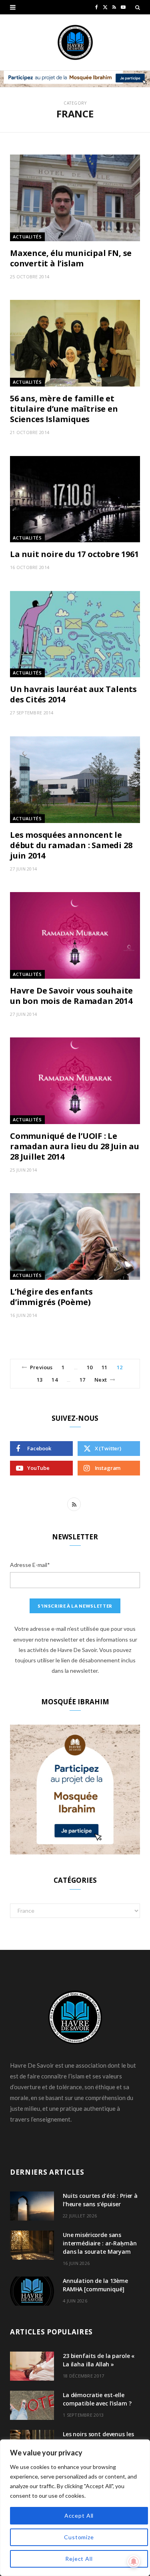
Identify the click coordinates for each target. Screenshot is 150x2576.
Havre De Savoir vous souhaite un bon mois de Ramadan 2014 (71, 996)
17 (82, 1380)
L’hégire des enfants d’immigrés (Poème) (51, 1297)
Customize (79, 2537)
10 (90, 1367)
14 (54, 1380)
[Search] (138, 7)
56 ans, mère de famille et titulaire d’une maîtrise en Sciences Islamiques (64, 409)
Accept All (79, 2516)
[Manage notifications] (134, 2562)
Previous (41, 1367)
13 (40, 1380)
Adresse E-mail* (30, 1565)
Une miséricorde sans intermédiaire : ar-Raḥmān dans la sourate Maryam (100, 2243)
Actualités (27, 237)
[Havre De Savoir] (75, 42)
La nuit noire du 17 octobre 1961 (74, 554)
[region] (75, 2508)
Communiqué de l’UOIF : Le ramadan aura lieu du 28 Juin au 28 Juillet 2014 (75, 1146)
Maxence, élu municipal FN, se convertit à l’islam (71, 258)
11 (104, 1367)
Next (101, 1380)
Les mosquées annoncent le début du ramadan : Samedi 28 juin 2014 (71, 845)
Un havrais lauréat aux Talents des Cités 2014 (73, 694)
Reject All (79, 2559)
